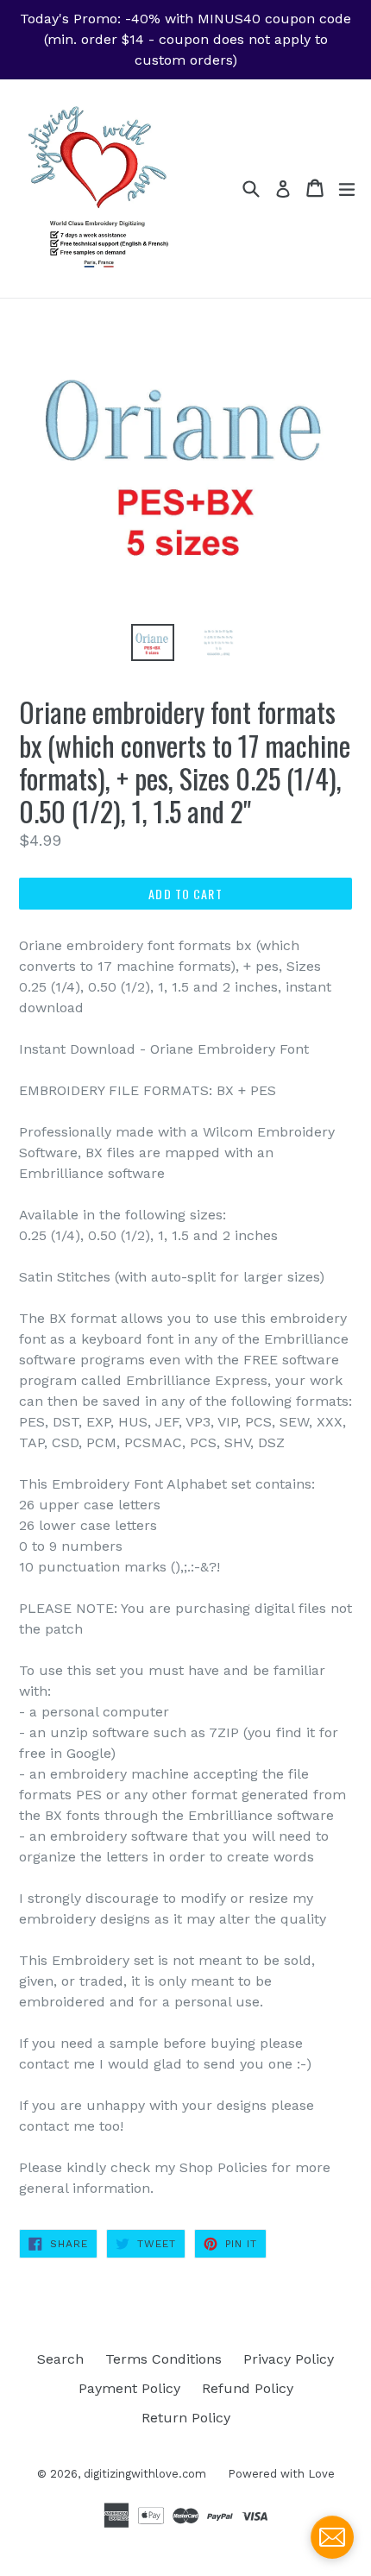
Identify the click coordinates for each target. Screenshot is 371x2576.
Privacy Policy (289, 2359)
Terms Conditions (163, 2359)
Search (60, 2359)
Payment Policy (129, 2388)
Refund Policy (248, 2388)
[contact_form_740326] (332, 2537)
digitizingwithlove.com (145, 2474)
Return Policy (186, 2418)
